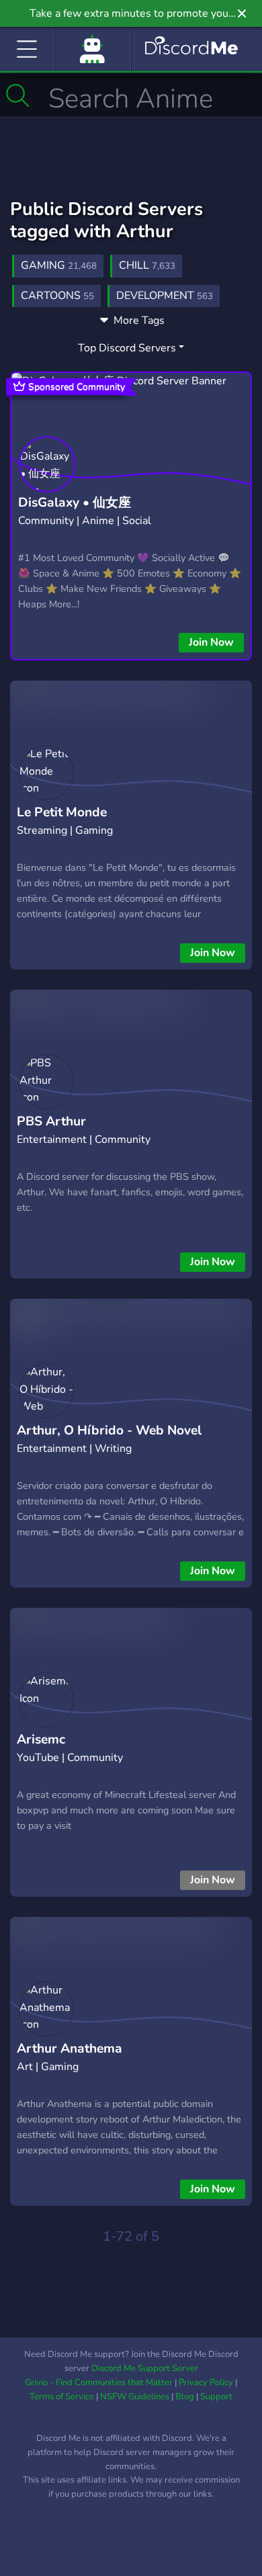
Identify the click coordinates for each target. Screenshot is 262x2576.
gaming (59, 265)
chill (147, 265)
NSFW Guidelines (135, 2397)
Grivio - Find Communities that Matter (99, 2382)
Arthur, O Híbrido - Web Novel (109, 1430)
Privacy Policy (206, 2382)
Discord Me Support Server (145, 2368)
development (165, 296)
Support (216, 2397)
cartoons (57, 296)
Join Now (211, 642)
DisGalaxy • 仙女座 (75, 503)
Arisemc (41, 1740)
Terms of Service (62, 2397)
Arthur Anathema (70, 2049)
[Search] (18, 95)
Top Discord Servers (127, 348)
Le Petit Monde (62, 812)
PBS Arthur (51, 1121)
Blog (185, 2397)
